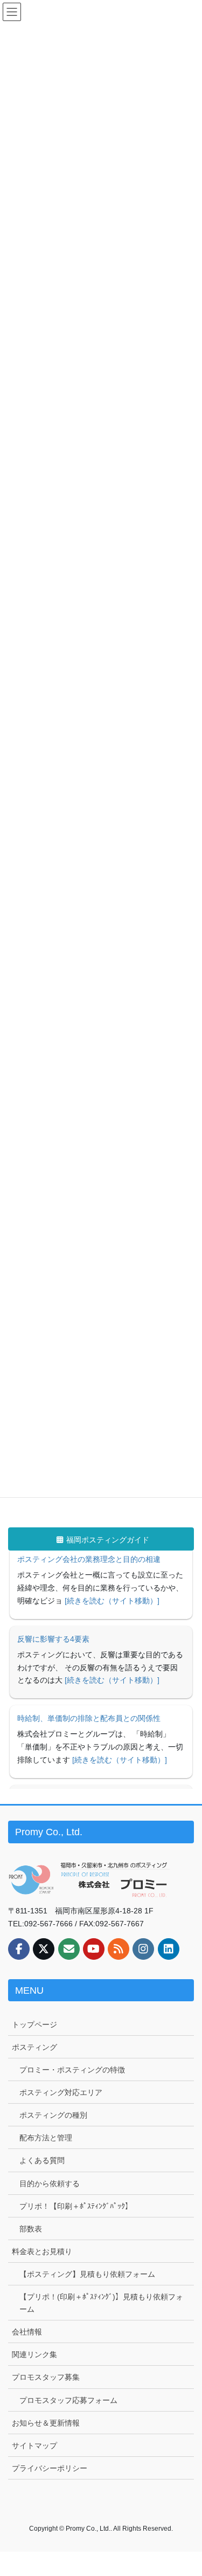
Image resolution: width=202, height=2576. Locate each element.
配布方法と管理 (46, 2138)
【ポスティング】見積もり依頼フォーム (87, 2274)
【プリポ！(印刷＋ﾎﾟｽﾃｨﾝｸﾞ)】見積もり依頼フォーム (101, 2303)
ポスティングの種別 (53, 2115)
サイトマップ (34, 2446)
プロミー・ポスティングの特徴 (72, 2070)
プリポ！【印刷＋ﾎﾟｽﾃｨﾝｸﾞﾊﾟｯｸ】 (76, 2206)
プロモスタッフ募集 (46, 2377)
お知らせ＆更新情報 (46, 2423)
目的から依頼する (50, 2184)
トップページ (34, 2024)
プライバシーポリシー (50, 2468)
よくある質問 (42, 2160)
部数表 (31, 2229)
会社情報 (27, 2332)
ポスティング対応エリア (61, 2092)
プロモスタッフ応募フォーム (68, 2400)
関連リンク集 (34, 2354)
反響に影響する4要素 (53, 1573)
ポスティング (34, 2047)
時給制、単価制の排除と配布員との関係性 (89, 1652)
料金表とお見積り (42, 2251)
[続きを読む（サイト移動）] (112, 1614)
